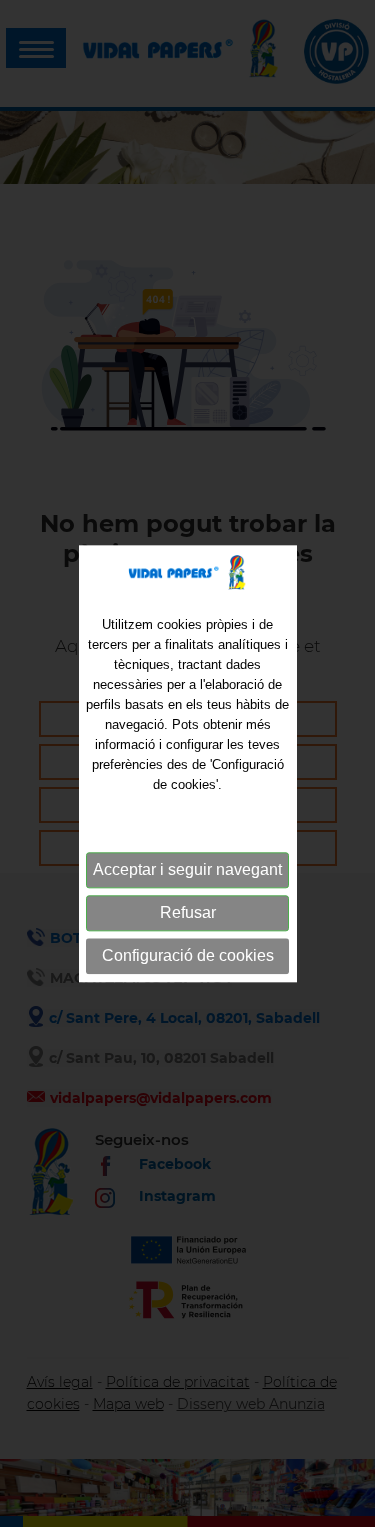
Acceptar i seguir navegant (187, 870)
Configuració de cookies (188, 956)
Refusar (188, 913)
